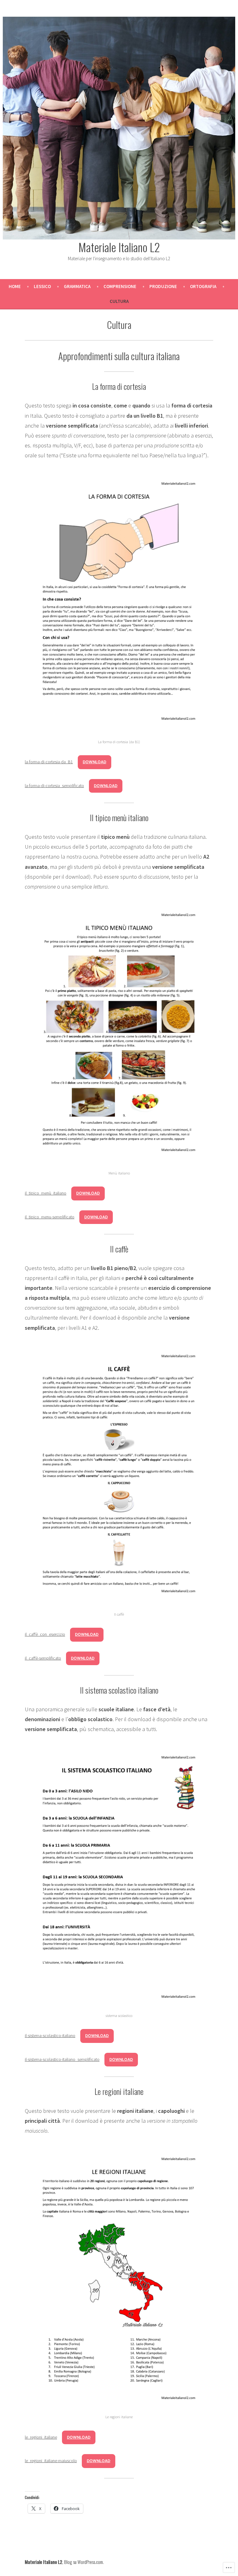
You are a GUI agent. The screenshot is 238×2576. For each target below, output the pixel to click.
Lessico (42, 286)
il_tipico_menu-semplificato (50, 1217)
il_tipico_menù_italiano (46, 1193)
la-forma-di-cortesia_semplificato (54, 786)
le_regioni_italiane (41, 2437)
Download (95, 762)
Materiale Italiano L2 (119, 247)
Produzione (163, 286)
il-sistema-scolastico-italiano (50, 2035)
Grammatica (77, 286)
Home (15, 286)
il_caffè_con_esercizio (45, 1634)
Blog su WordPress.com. (84, 2562)
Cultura (119, 301)
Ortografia (203, 286)
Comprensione (120, 286)
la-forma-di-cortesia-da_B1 (49, 762)
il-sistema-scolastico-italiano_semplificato (62, 2059)
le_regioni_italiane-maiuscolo (51, 2461)
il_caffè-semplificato (43, 1658)
